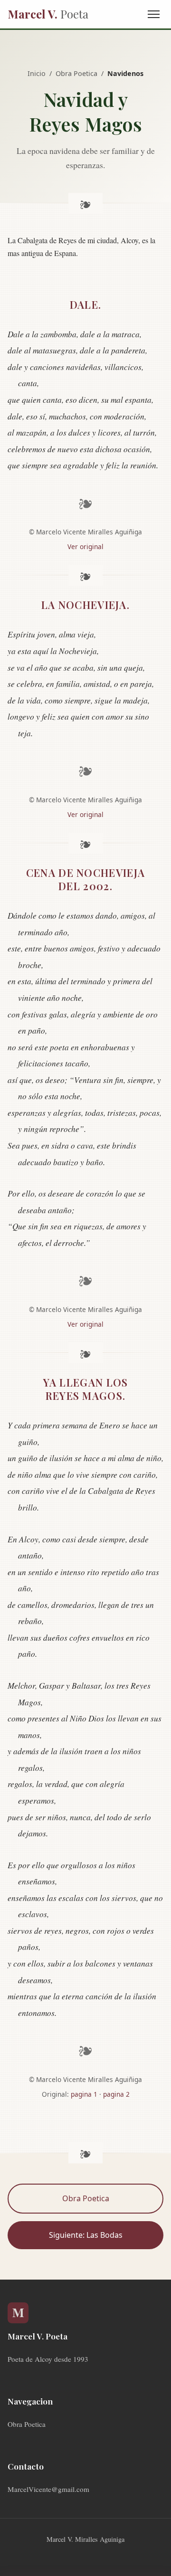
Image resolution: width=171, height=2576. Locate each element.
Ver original (85, 547)
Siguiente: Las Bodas (86, 2235)
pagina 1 (84, 2094)
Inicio (37, 73)
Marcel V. (48, 14)
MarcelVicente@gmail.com (48, 2489)
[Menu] (154, 14)
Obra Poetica (76, 73)
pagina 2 (116, 2094)
